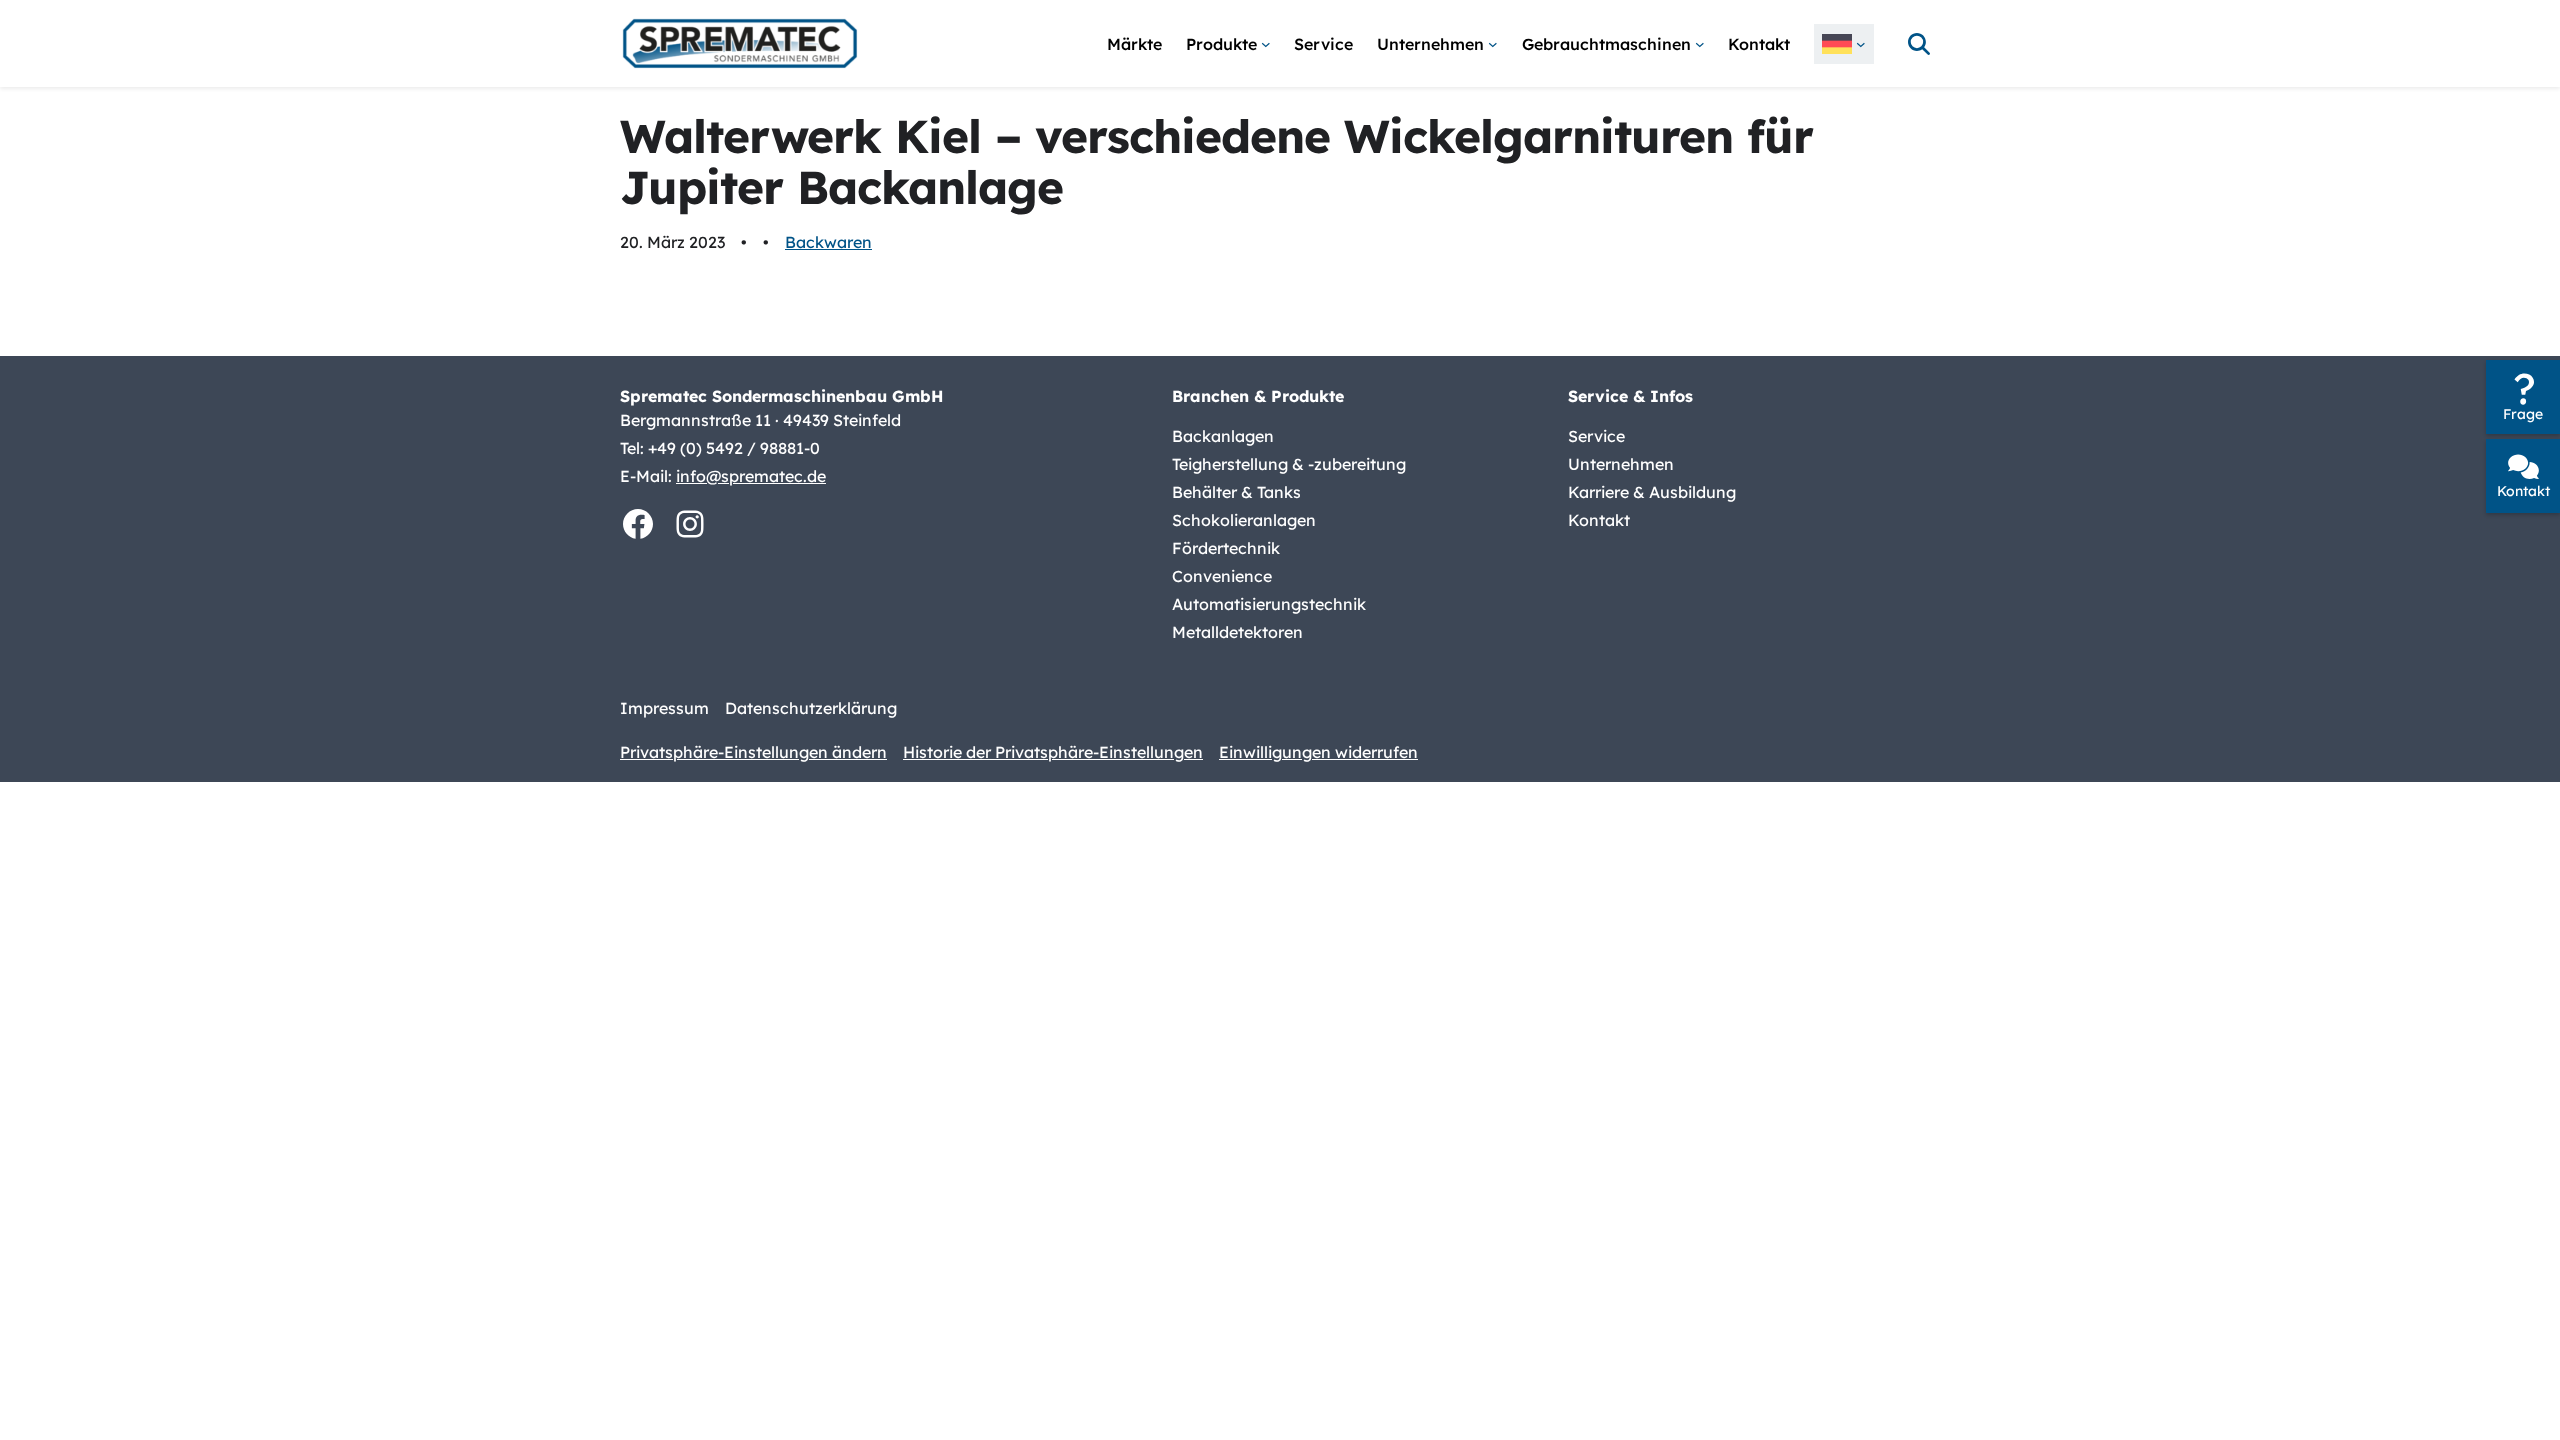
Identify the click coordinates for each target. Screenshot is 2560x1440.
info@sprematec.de (751, 476)
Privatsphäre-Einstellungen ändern (753, 752)
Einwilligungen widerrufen (1318, 752)
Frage (2523, 414)
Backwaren (828, 242)
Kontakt (2523, 491)
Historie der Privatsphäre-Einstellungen (1053, 752)
